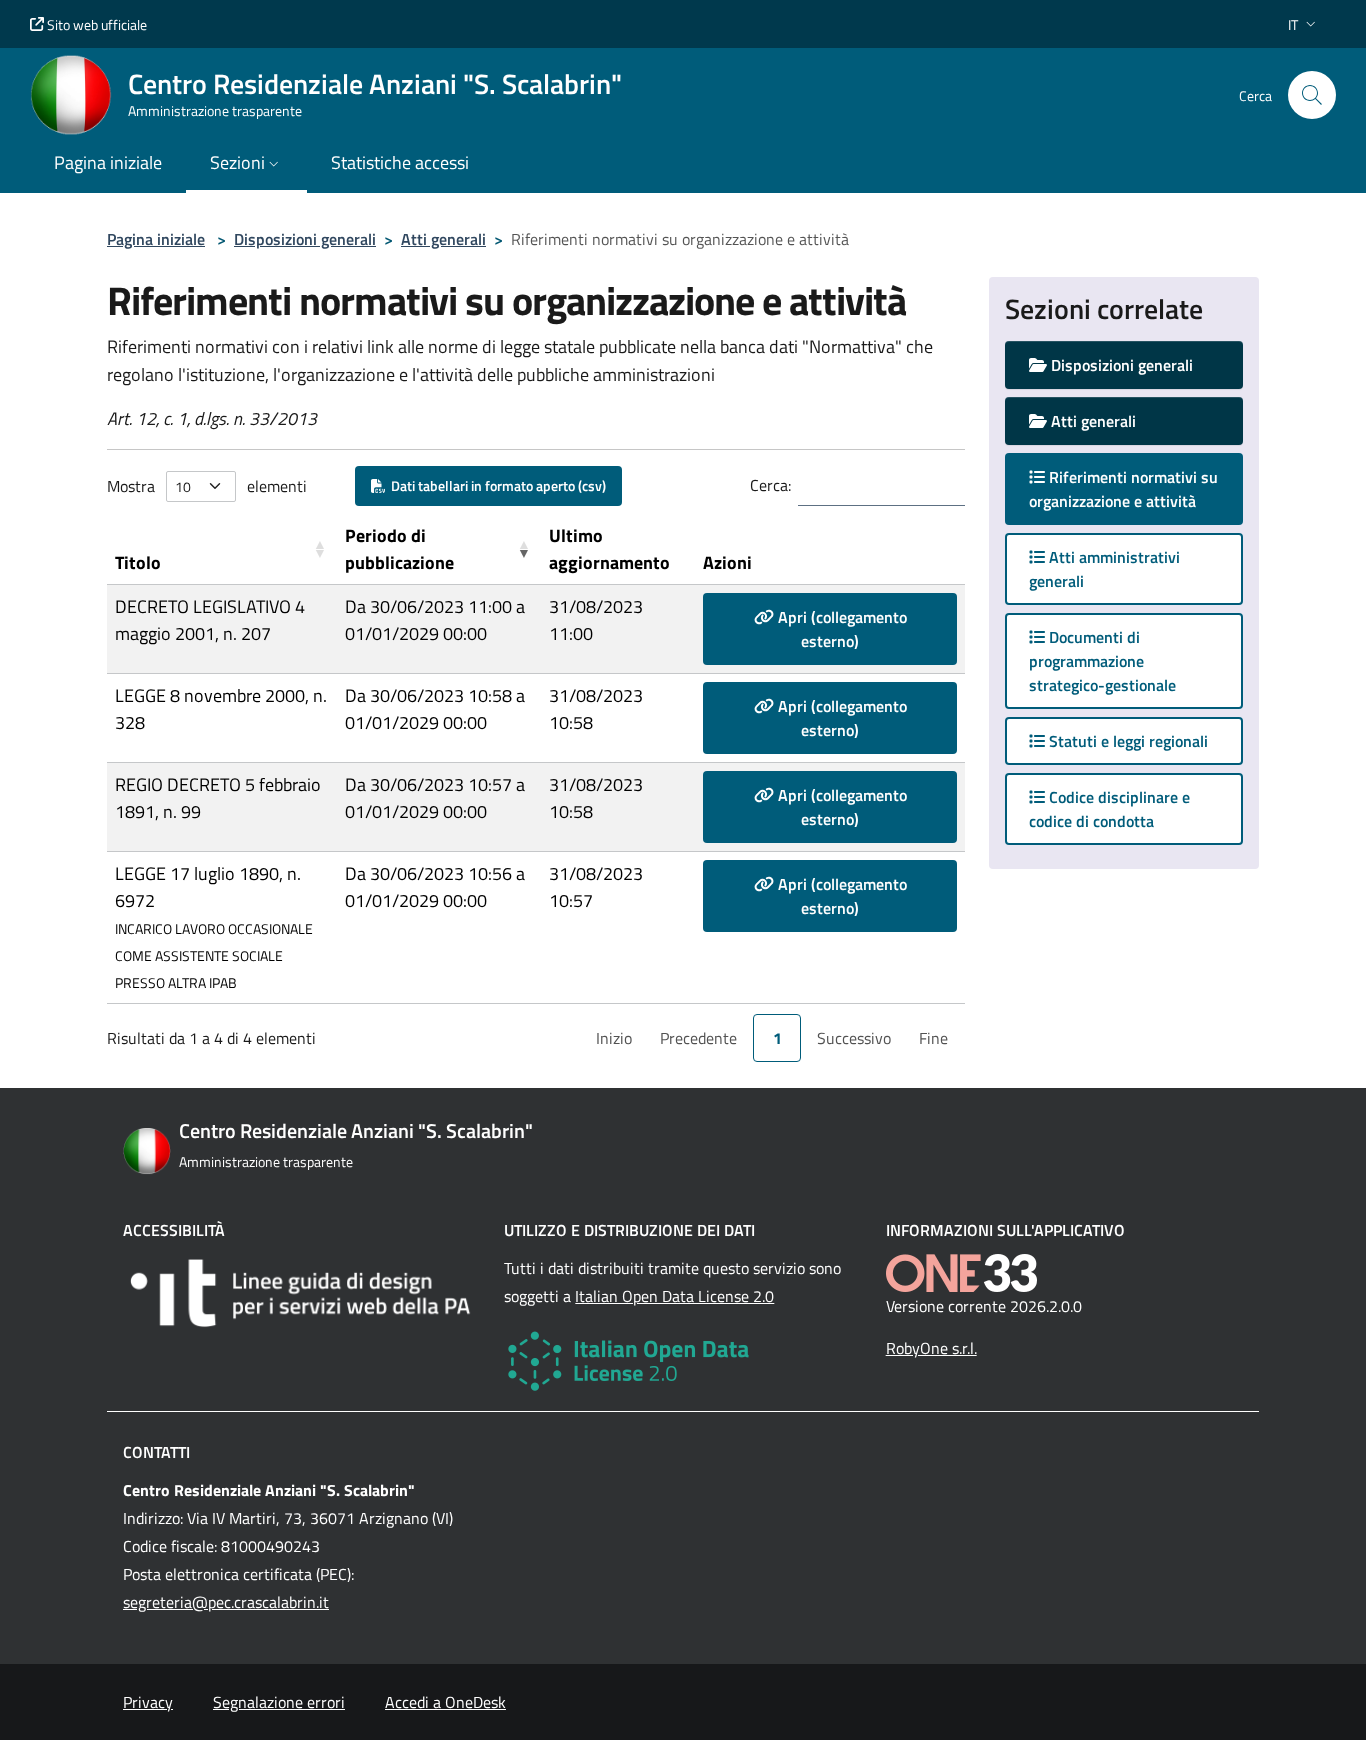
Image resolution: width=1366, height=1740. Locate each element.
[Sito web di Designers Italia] (301, 1293)
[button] (1304, 24)
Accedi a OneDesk (445, 1702)
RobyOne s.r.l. (931, 1348)
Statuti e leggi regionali (1126, 741)
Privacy (148, 1702)
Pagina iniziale (156, 239)
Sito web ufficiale (95, 24)
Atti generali (443, 239)
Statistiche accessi (400, 162)
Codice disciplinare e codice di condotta (1109, 809)
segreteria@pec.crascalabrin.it (226, 1602)
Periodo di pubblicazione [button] (399, 549)
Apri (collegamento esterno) (840, 629)
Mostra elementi (207, 486)
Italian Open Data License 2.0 (674, 1296)
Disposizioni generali (305, 239)
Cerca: (770, 485)
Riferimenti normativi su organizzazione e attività (1132, 489)
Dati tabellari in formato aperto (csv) (495, 485)
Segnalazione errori (279, 1702)
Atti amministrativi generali (1104, 569)
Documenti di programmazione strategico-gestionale (1102, 661)
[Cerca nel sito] (1312, 95)
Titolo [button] (138, 562)
